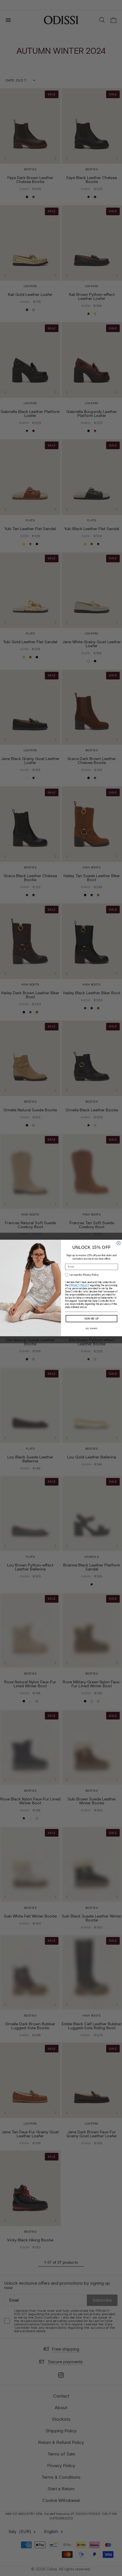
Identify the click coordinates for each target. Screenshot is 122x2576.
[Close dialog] (118, 1243)
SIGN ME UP (92, 1319)
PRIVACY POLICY (79, 1285)
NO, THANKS (91, 1329)
